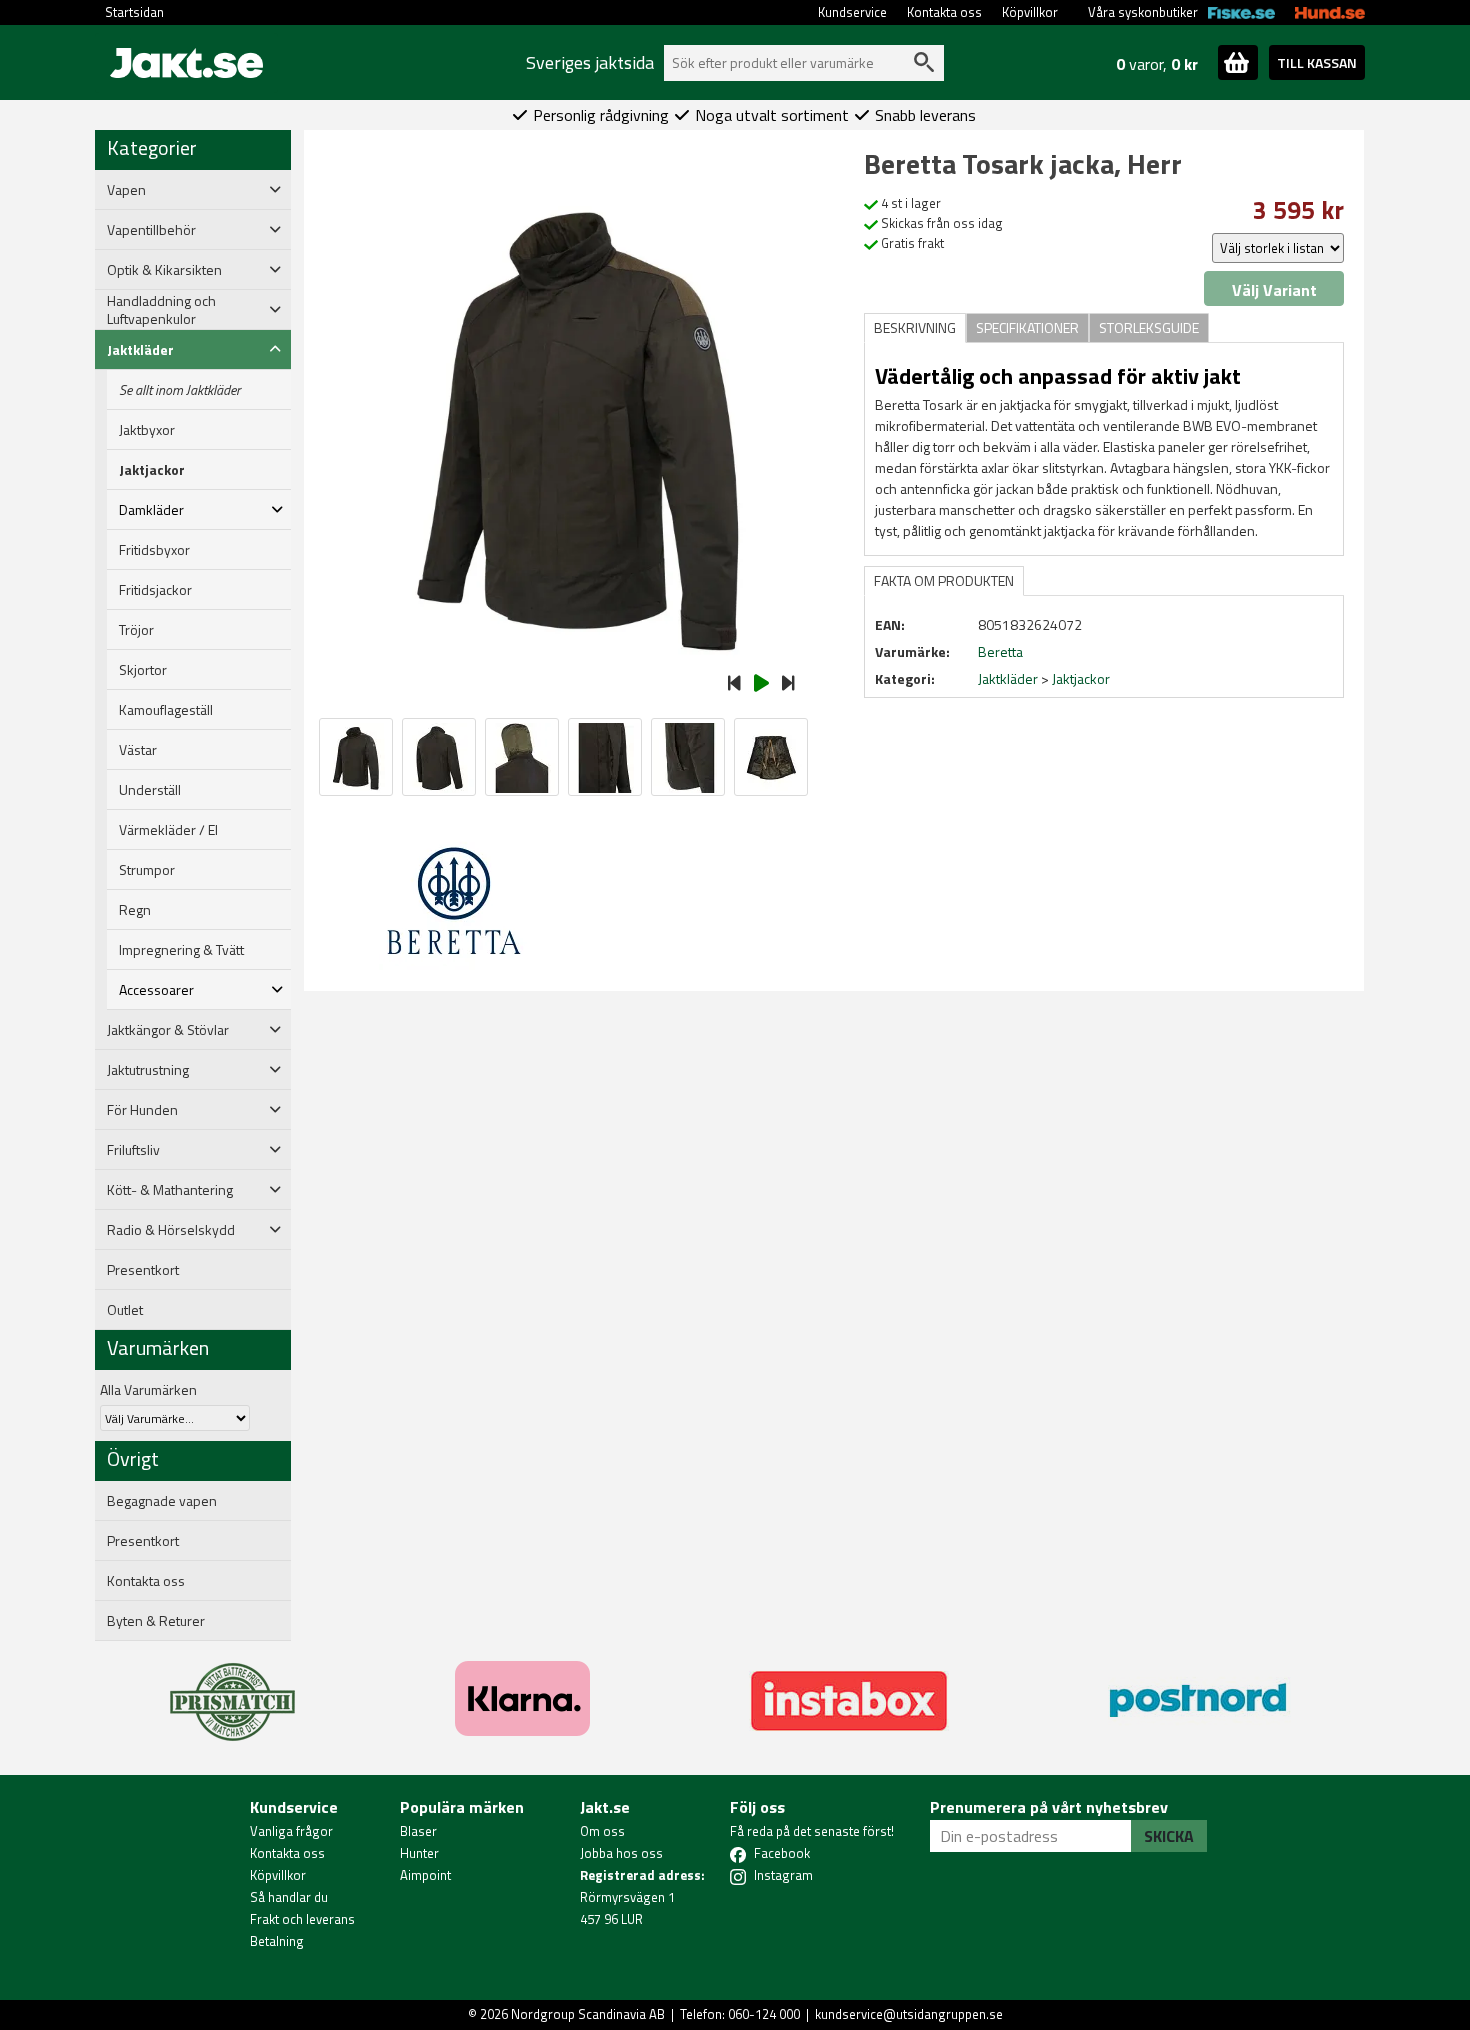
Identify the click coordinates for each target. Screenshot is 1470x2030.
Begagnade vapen (162, 1501)
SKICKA (1169, 1836)
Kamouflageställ (166, 710)
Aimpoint (425, 1875)
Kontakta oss (944, 12)
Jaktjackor (152, 470)
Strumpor (147, 870)
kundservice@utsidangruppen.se (909, 2014)
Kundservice (852, 12)
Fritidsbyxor (154, 550)
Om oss (602, 1831)
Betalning (277, 1941)
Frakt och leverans (302, 1919)
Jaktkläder (1008, 678)
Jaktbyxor (147, 430)
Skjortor (143, 670)
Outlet (125, 1310)
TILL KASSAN (1317, 62)
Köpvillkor (1030, 12)
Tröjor (136, 630)
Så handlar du (289, 1897)
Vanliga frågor (291, 1831)
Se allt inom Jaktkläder (179, 390)
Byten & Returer (156, 1621)
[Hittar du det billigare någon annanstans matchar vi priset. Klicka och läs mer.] (232, 1690)
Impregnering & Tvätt (181, 950)
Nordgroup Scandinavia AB (588, 2014)
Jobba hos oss (621, 1853)
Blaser (418, 1831)
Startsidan (134, 12)
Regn (135, 910)
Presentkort (143, 1270)
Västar (138, 750)
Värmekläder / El (168, 830)
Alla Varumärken (148, 1389)
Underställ (150, 790)
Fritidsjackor (155, 590)
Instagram (783, 1875)
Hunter (419, 1853)
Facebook (782, 1853)
